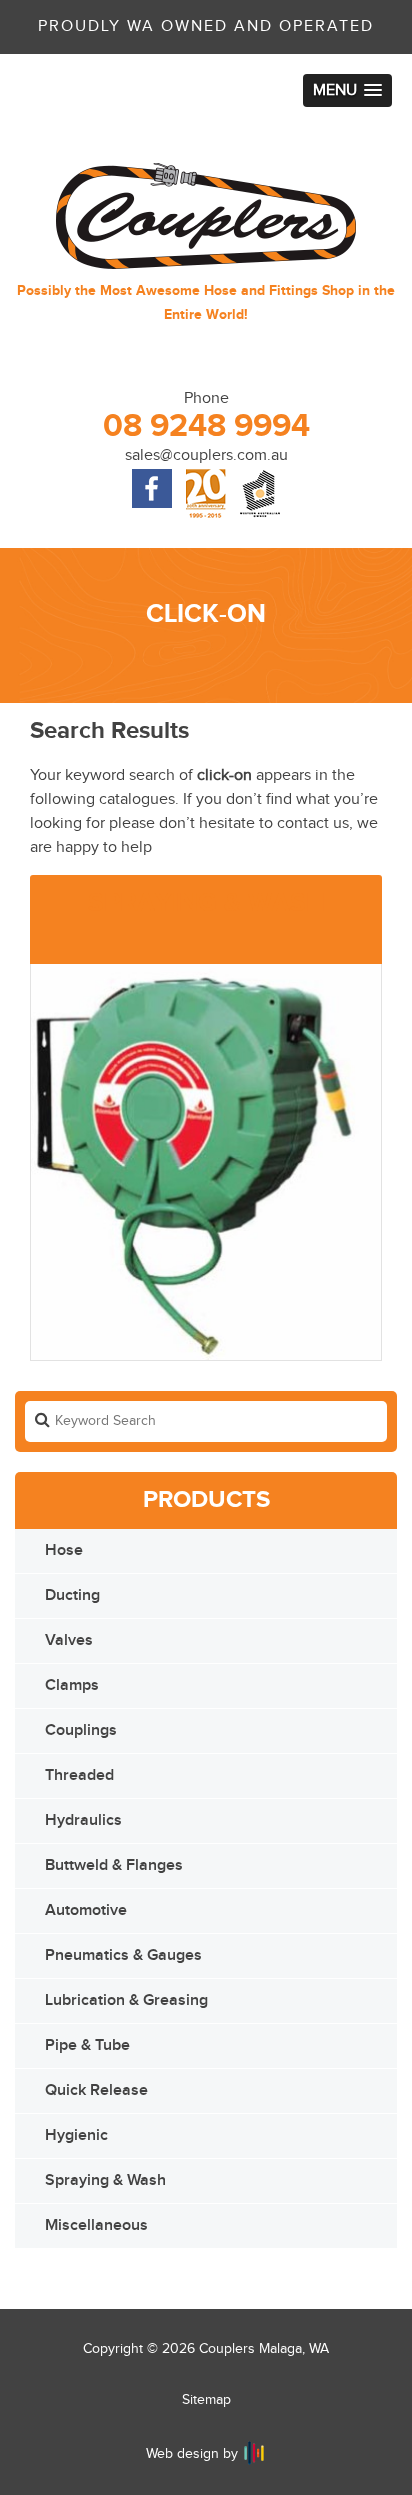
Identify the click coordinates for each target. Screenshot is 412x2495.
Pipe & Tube (87, 2045)
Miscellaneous (96, 2225)
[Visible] (254, 2453)
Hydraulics (83, 1820)
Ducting (72, 1595)
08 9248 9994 (206, 426)
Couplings (81, 1730)
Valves (69, 1640)
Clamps (72, 1685)
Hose (64, 1550)
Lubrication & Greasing (126, 2000)
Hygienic (76, 2135)
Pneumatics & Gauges (123, 1955)
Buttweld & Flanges (114, 1865)
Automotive (86, 1910)
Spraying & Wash (105, 2180)
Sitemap (206, 2400)
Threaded (79, 1775)
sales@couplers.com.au (206, 455)
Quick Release (96, 2090)
